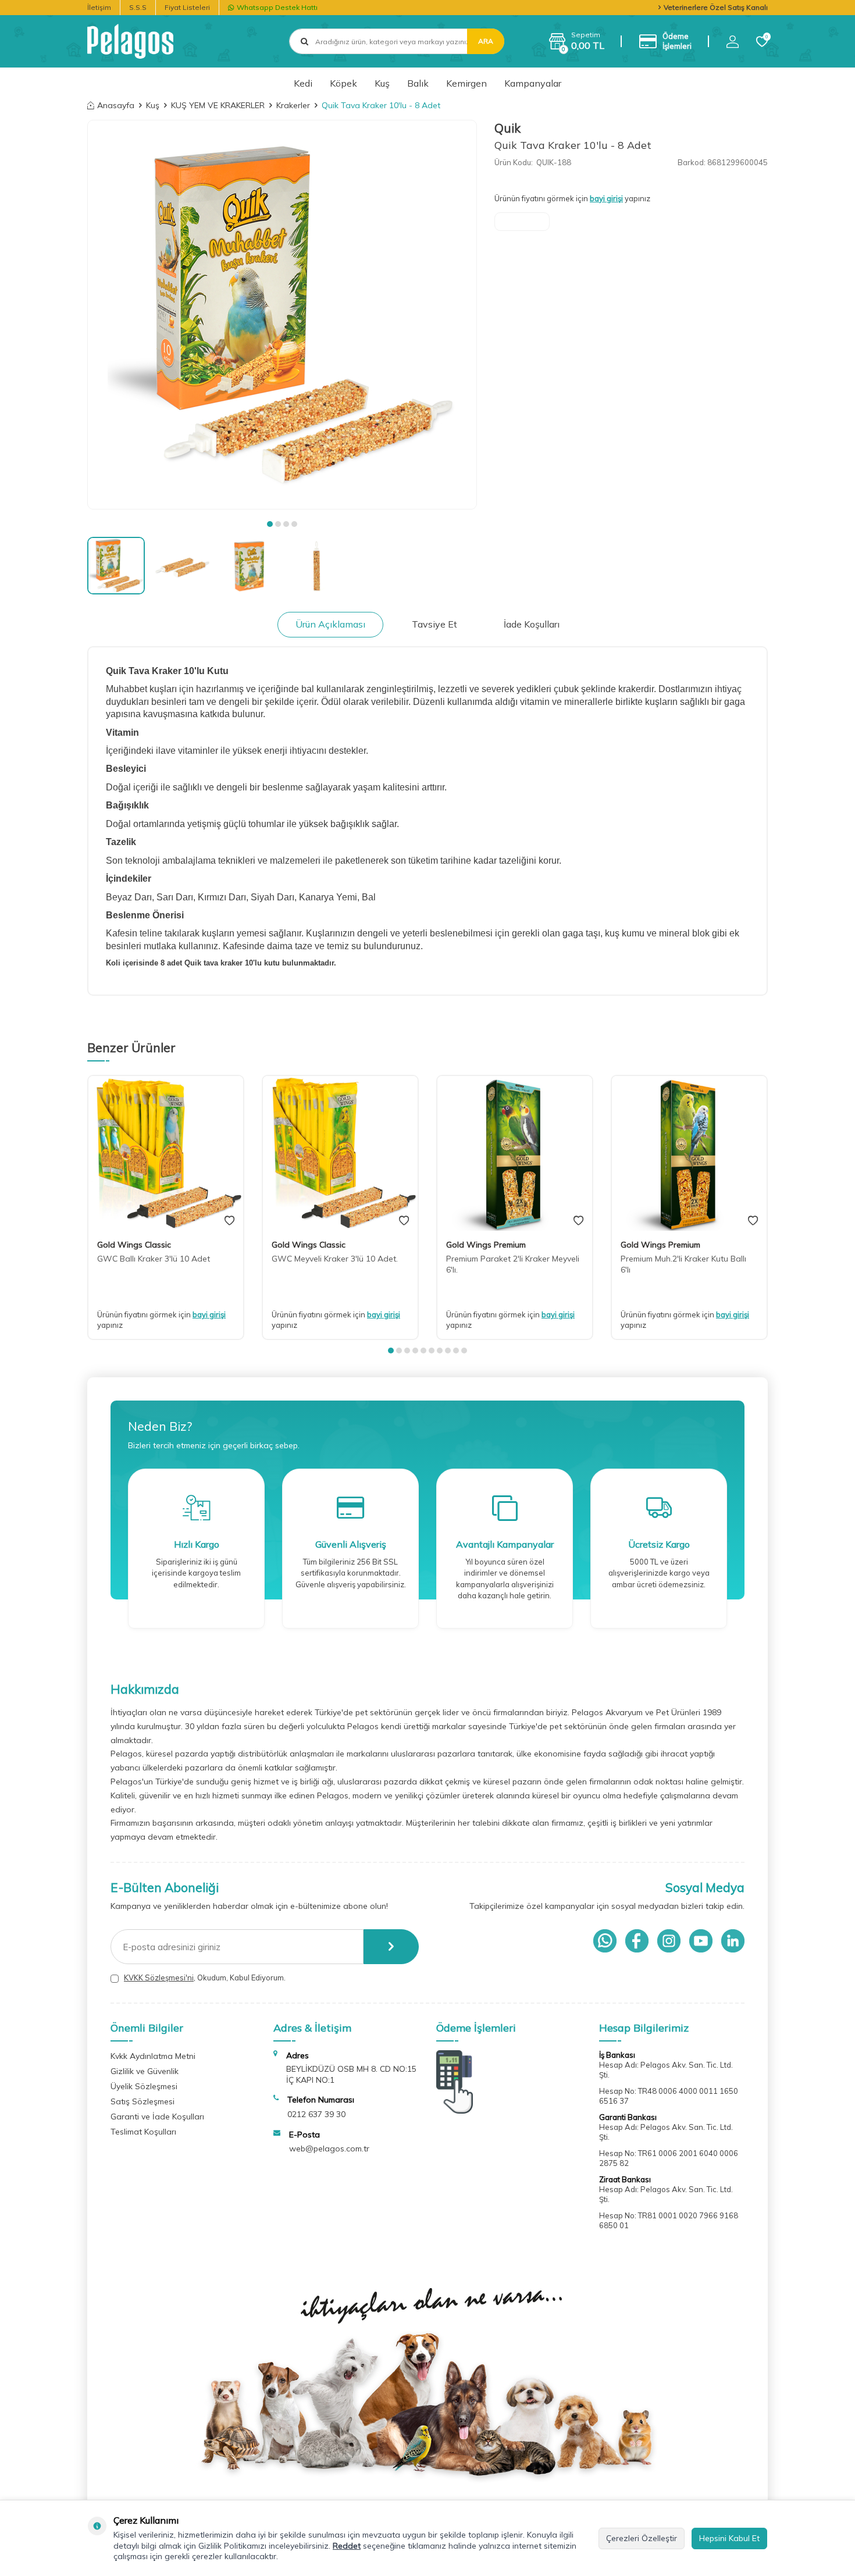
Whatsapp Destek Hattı (277, 7)
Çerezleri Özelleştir (642, 2538)
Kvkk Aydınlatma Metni (153, 2056)
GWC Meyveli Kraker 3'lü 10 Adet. (335, 1259)
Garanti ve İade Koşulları (157, 2117)
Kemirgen (466, 83)
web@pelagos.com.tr (329, 2149)
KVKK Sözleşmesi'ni (159, 1978)
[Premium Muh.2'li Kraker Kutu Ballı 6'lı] (689, 1153)
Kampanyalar (533, 83)
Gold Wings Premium (486, 1245)
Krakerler (293, 105)
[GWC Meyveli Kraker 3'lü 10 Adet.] (340, 1153)
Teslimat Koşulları (143, 2132)
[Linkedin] (733, 1941)
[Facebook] (637, 1941)
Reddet (347, 2546)
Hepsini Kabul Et (729, 2538)
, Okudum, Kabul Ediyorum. (205, 1978)
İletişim (99, 7)
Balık (418, 83)
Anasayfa (116, 105)
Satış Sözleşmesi (142, 2101)
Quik (507, 128)
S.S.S (138, 7)
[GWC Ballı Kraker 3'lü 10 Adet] (166, 1153)
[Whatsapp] (605, 1941)
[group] (282, 315)
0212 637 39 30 (316, 2114)
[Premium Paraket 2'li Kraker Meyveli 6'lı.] (515, 1153)
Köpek (343, 83)
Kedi (303, 83)
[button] (270, 524)
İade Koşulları (532, 624)
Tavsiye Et (434, 624)
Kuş (382, 83)
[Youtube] (701, 1941)
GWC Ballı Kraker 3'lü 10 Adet (154, 1259)
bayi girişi (606, 198)
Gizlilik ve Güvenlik (145, 2071)
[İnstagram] (669, 1941)
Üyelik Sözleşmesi (144, 2086)
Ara (486, 41)
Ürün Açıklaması (330, 624)
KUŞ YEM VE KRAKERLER (218, 105)
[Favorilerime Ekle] (229, 1221)
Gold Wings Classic (134, 1245)
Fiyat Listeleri (187, 7)
